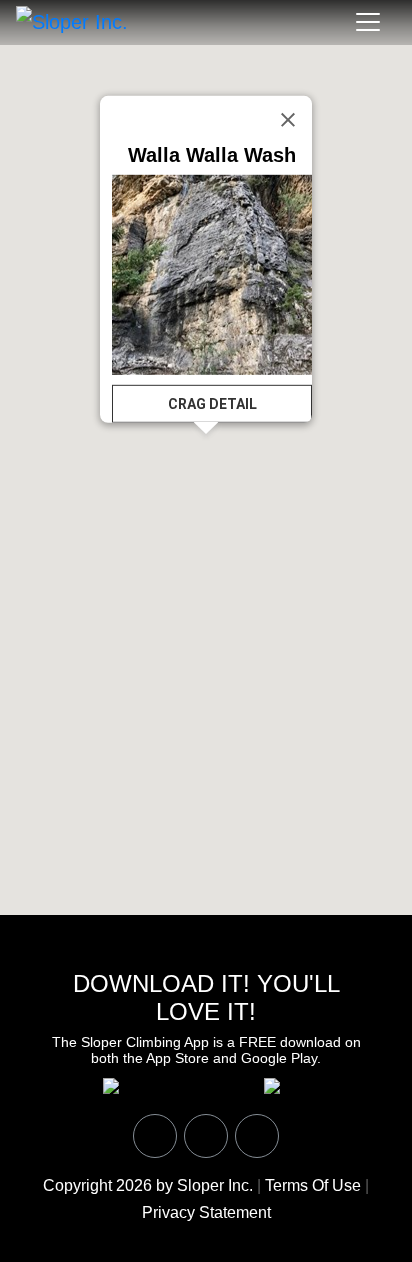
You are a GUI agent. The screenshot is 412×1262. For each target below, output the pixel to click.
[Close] (288, 119)
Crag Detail (212, 404)
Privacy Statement (206, 1212)
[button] (239, 474)
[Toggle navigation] (368, 22)
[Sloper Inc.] (72, 21)
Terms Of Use (313, 1185)
